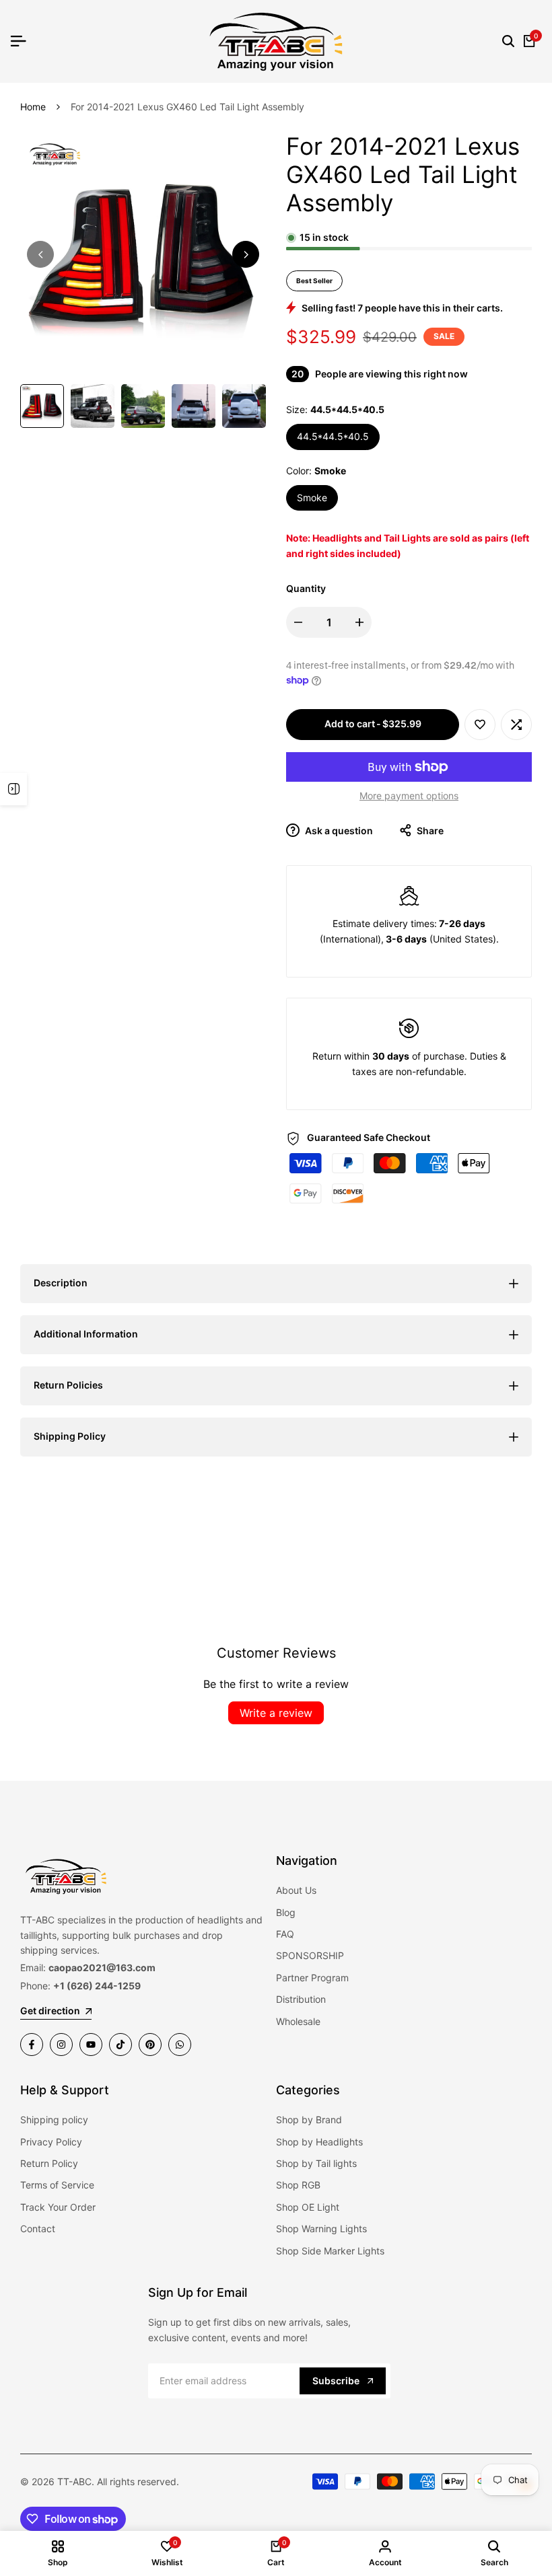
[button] (480, 725)
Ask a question (338, 831)
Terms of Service (57, 2185)
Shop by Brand (309, 2120)
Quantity (306, 588)
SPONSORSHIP (310, 1955)
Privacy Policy (51, 2142)
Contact (38, 2229)
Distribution (301, 1999)
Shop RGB (298, 2185)
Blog (286, 1912)
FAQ (285, 1934)
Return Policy (49, 2163)
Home (33, 107)
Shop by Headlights (319, 2142)
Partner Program (312, 1978)
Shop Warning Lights (321, 2229)
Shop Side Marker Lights (330, 2251)
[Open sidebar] (13, 789)
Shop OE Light (308, 2207)
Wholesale (298, 2021)
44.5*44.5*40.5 (333, 436)
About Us (296, 1890)
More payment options (409, 796)
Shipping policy (54, 2120)
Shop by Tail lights (316, 2163)
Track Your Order (58, 2207)
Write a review (276, 1713)
